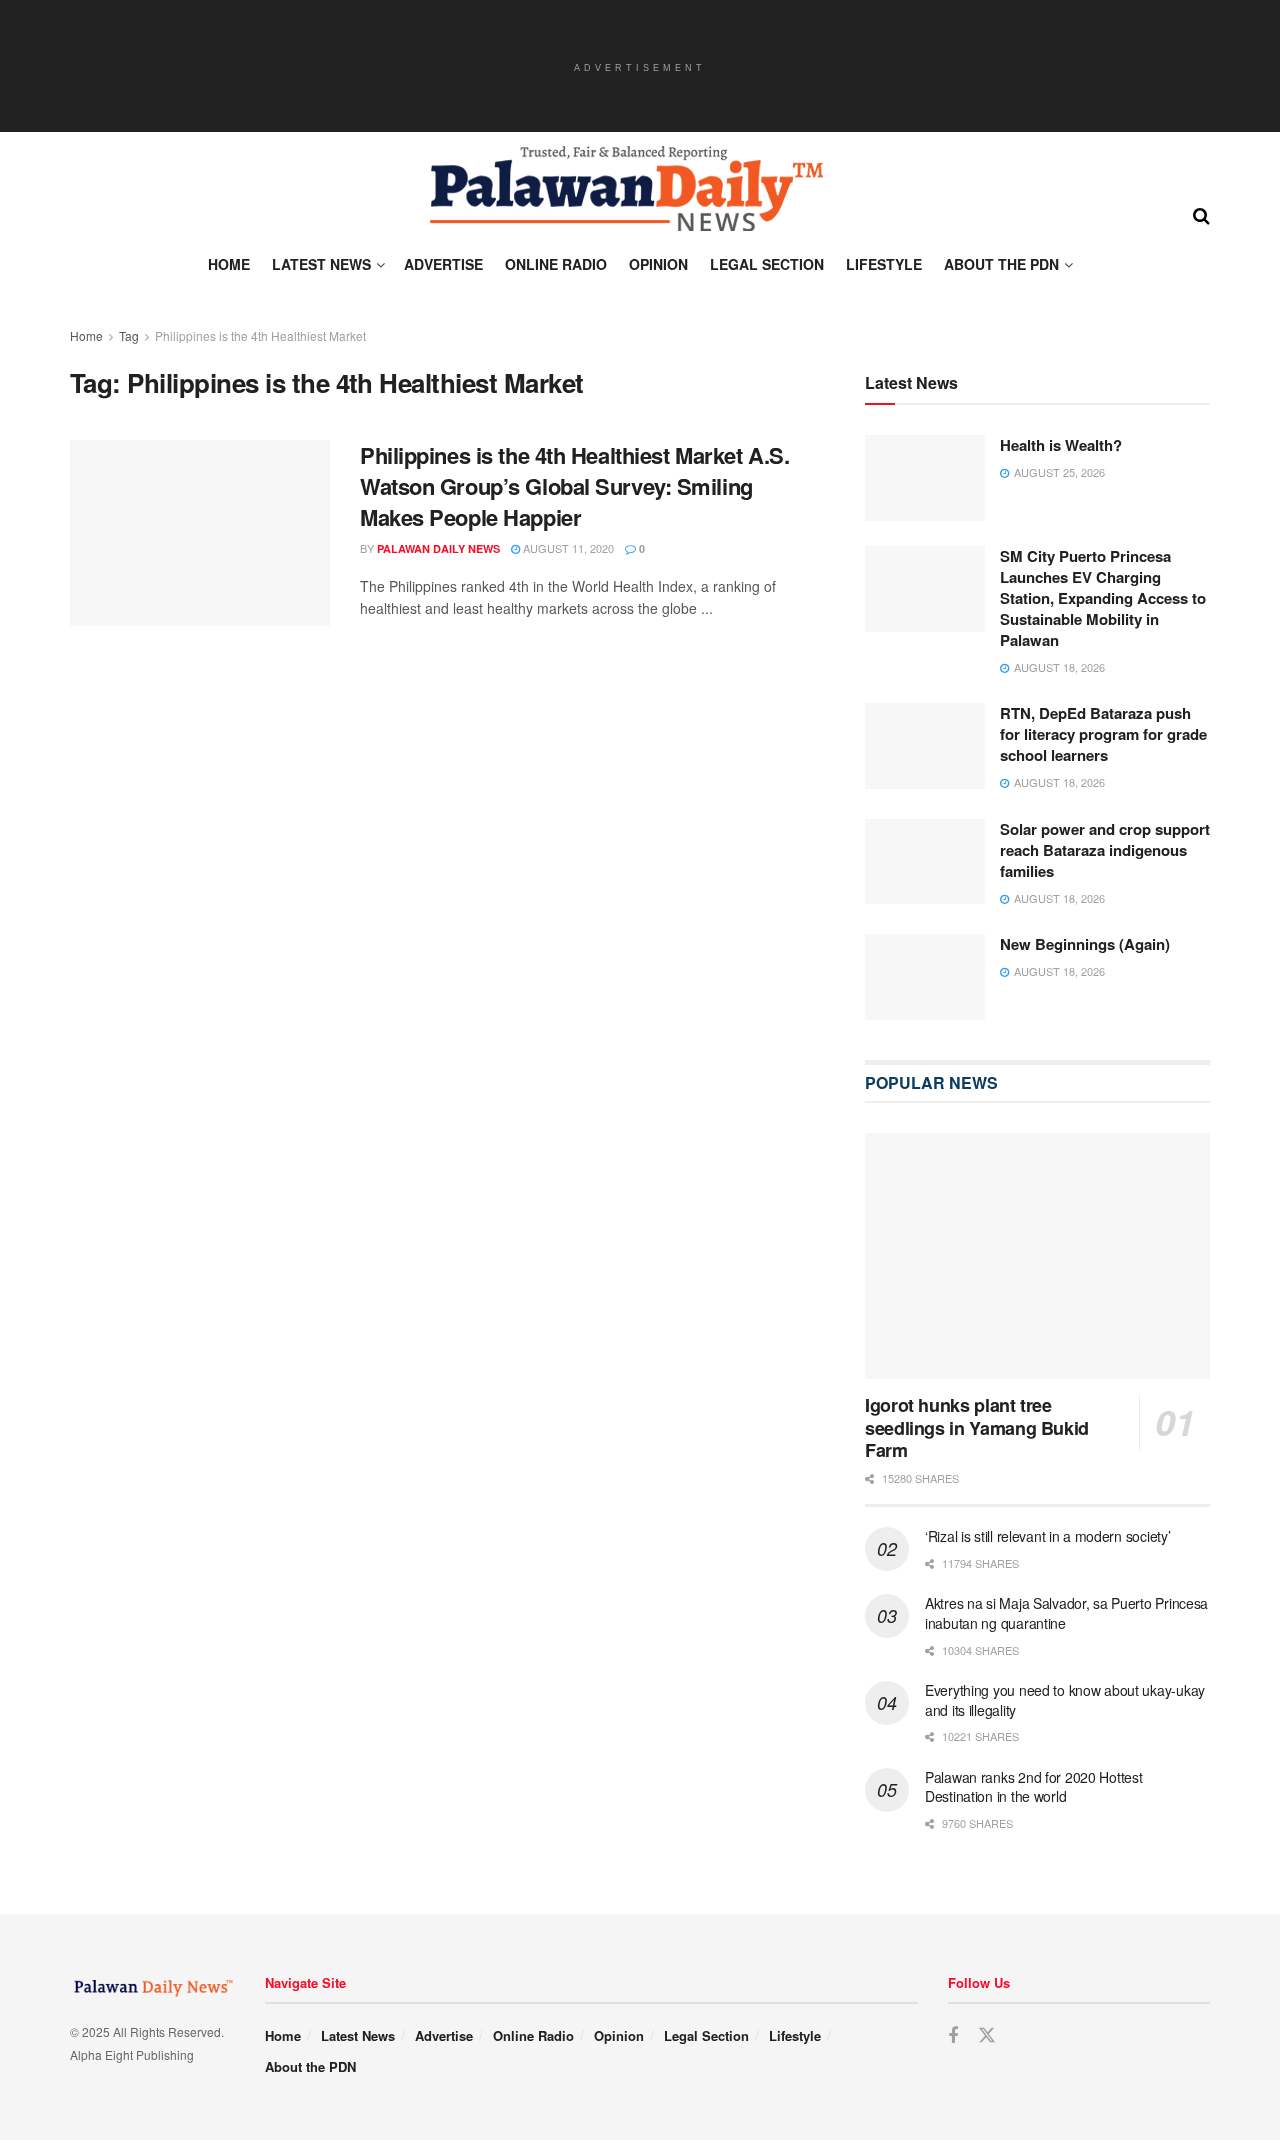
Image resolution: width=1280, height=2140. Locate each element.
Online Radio (556, 264)
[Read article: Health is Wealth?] (925, 479)
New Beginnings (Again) (1085, 945)
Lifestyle (884, 264)
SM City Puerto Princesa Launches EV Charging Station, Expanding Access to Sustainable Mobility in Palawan (1103, 599)
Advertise (443, 264)
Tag (129, 335)
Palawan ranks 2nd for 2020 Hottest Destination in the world (1033, 1788)
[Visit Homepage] (625, 189)
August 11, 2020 (567, 548)
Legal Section (767, 264)
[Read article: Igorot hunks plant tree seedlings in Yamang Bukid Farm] (1037, 1257)
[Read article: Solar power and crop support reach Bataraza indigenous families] (925, 863)
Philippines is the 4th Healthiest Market (260, 335)
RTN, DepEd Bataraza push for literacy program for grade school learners (1103, 735)
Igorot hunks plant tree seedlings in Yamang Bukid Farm (977, 1428)
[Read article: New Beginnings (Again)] (925, 978)
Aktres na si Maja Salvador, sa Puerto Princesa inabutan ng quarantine (1066, 1614)
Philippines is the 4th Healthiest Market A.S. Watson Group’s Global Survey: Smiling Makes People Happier (574, 486)
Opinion (658, 264)
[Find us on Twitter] (987, 2037)
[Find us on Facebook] (953, 2038)
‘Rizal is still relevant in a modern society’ (1047, 1537)
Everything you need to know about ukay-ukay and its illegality (1065, 1701)
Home (229, 264)
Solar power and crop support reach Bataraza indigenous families (1105, 851)
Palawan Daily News (438, 548)
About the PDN (1001, 264)
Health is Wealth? (1061, 446)
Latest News (321, 264)
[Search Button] (1201, 214)
